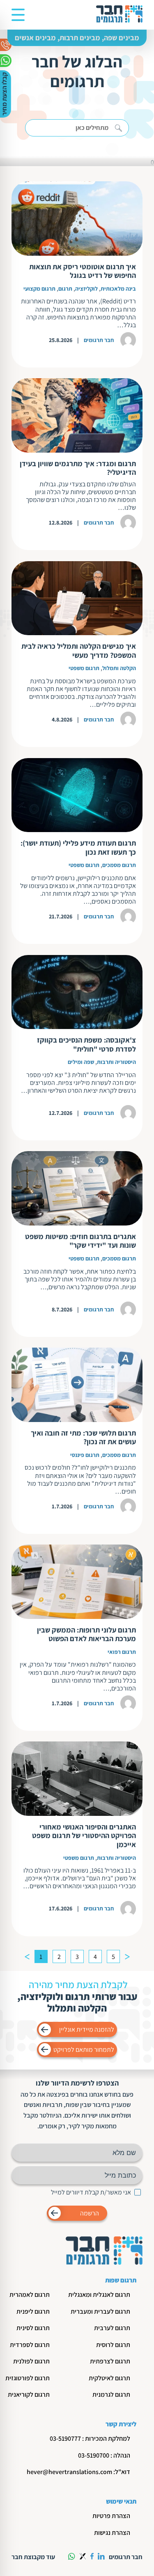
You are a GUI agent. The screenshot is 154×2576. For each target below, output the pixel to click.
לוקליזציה (86, 289)
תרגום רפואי (122, 1652)
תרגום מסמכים (119, 865)
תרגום (65, 289)
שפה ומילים (81, 1062)
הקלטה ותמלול (119, 668)
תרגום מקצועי (39, 289)
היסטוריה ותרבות (116, 1062)
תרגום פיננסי (85, 1455)
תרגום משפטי (84, 668)
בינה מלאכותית (118, 289)
